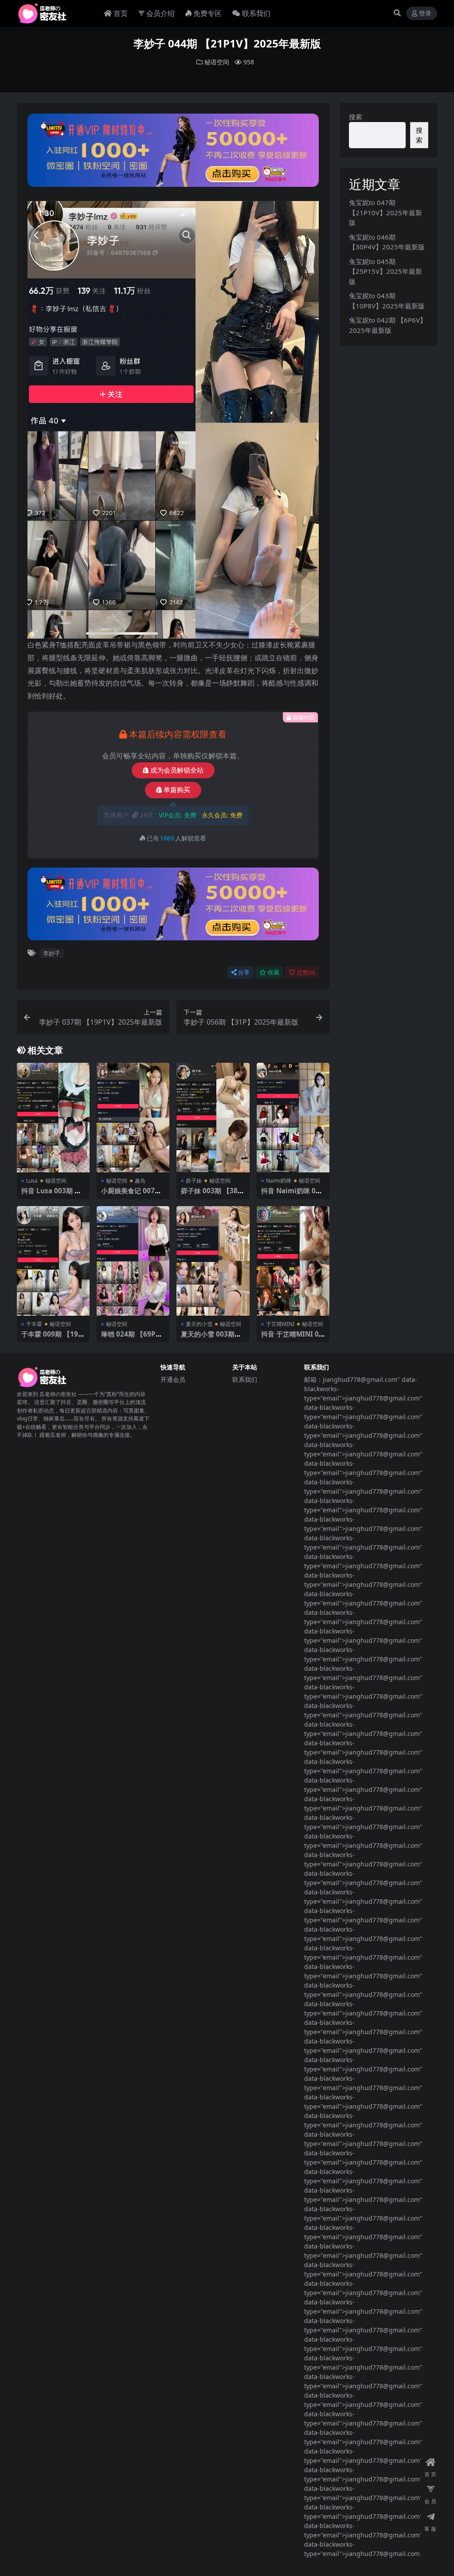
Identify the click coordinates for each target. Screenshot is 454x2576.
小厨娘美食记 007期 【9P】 (131, 1195)
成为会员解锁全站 (177, 770)
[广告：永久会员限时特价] (173, 153)
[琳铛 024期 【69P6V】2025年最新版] (133, 1261)
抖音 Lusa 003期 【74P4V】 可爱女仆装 (53, 1195)
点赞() (306, 972)
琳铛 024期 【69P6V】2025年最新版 (130, 1338)
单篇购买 (177, 790)
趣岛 (140, 1181)
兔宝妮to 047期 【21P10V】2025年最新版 (386, 212)
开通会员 (173, 1379)
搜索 (356, 117)
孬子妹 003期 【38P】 (209, 1195)
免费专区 (207, 13)
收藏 (274, 972)
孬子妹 (194, 1181)
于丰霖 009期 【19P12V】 (52, 1338)
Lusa (32, 1181)
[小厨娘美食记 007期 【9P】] (133, 1118)
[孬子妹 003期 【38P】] (213, 1118)
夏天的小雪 (199, 1324)
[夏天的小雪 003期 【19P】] (213, 1261)
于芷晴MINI (280, 1324)
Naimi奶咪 (279, 1181)
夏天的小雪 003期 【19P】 (208, 1338)
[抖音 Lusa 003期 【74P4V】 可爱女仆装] (53, 1118)
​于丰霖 (34, 1324)
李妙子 (52, 953)
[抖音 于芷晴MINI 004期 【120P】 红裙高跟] (293, 1261)
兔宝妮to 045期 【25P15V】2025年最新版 (386, 271)
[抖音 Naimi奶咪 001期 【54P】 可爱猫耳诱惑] (293, 1118)
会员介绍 (160, 13)
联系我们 (256, 13)
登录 (425, 14)
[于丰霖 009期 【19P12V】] (53, 1261)
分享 (244, 972)
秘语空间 (217, 62)
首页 (121, 13)
